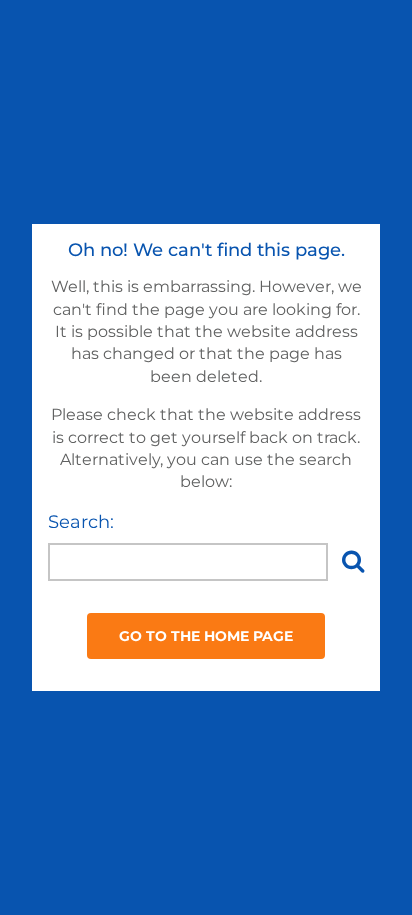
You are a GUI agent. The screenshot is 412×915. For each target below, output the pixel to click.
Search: (81, 522)
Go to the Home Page (206, 636)
